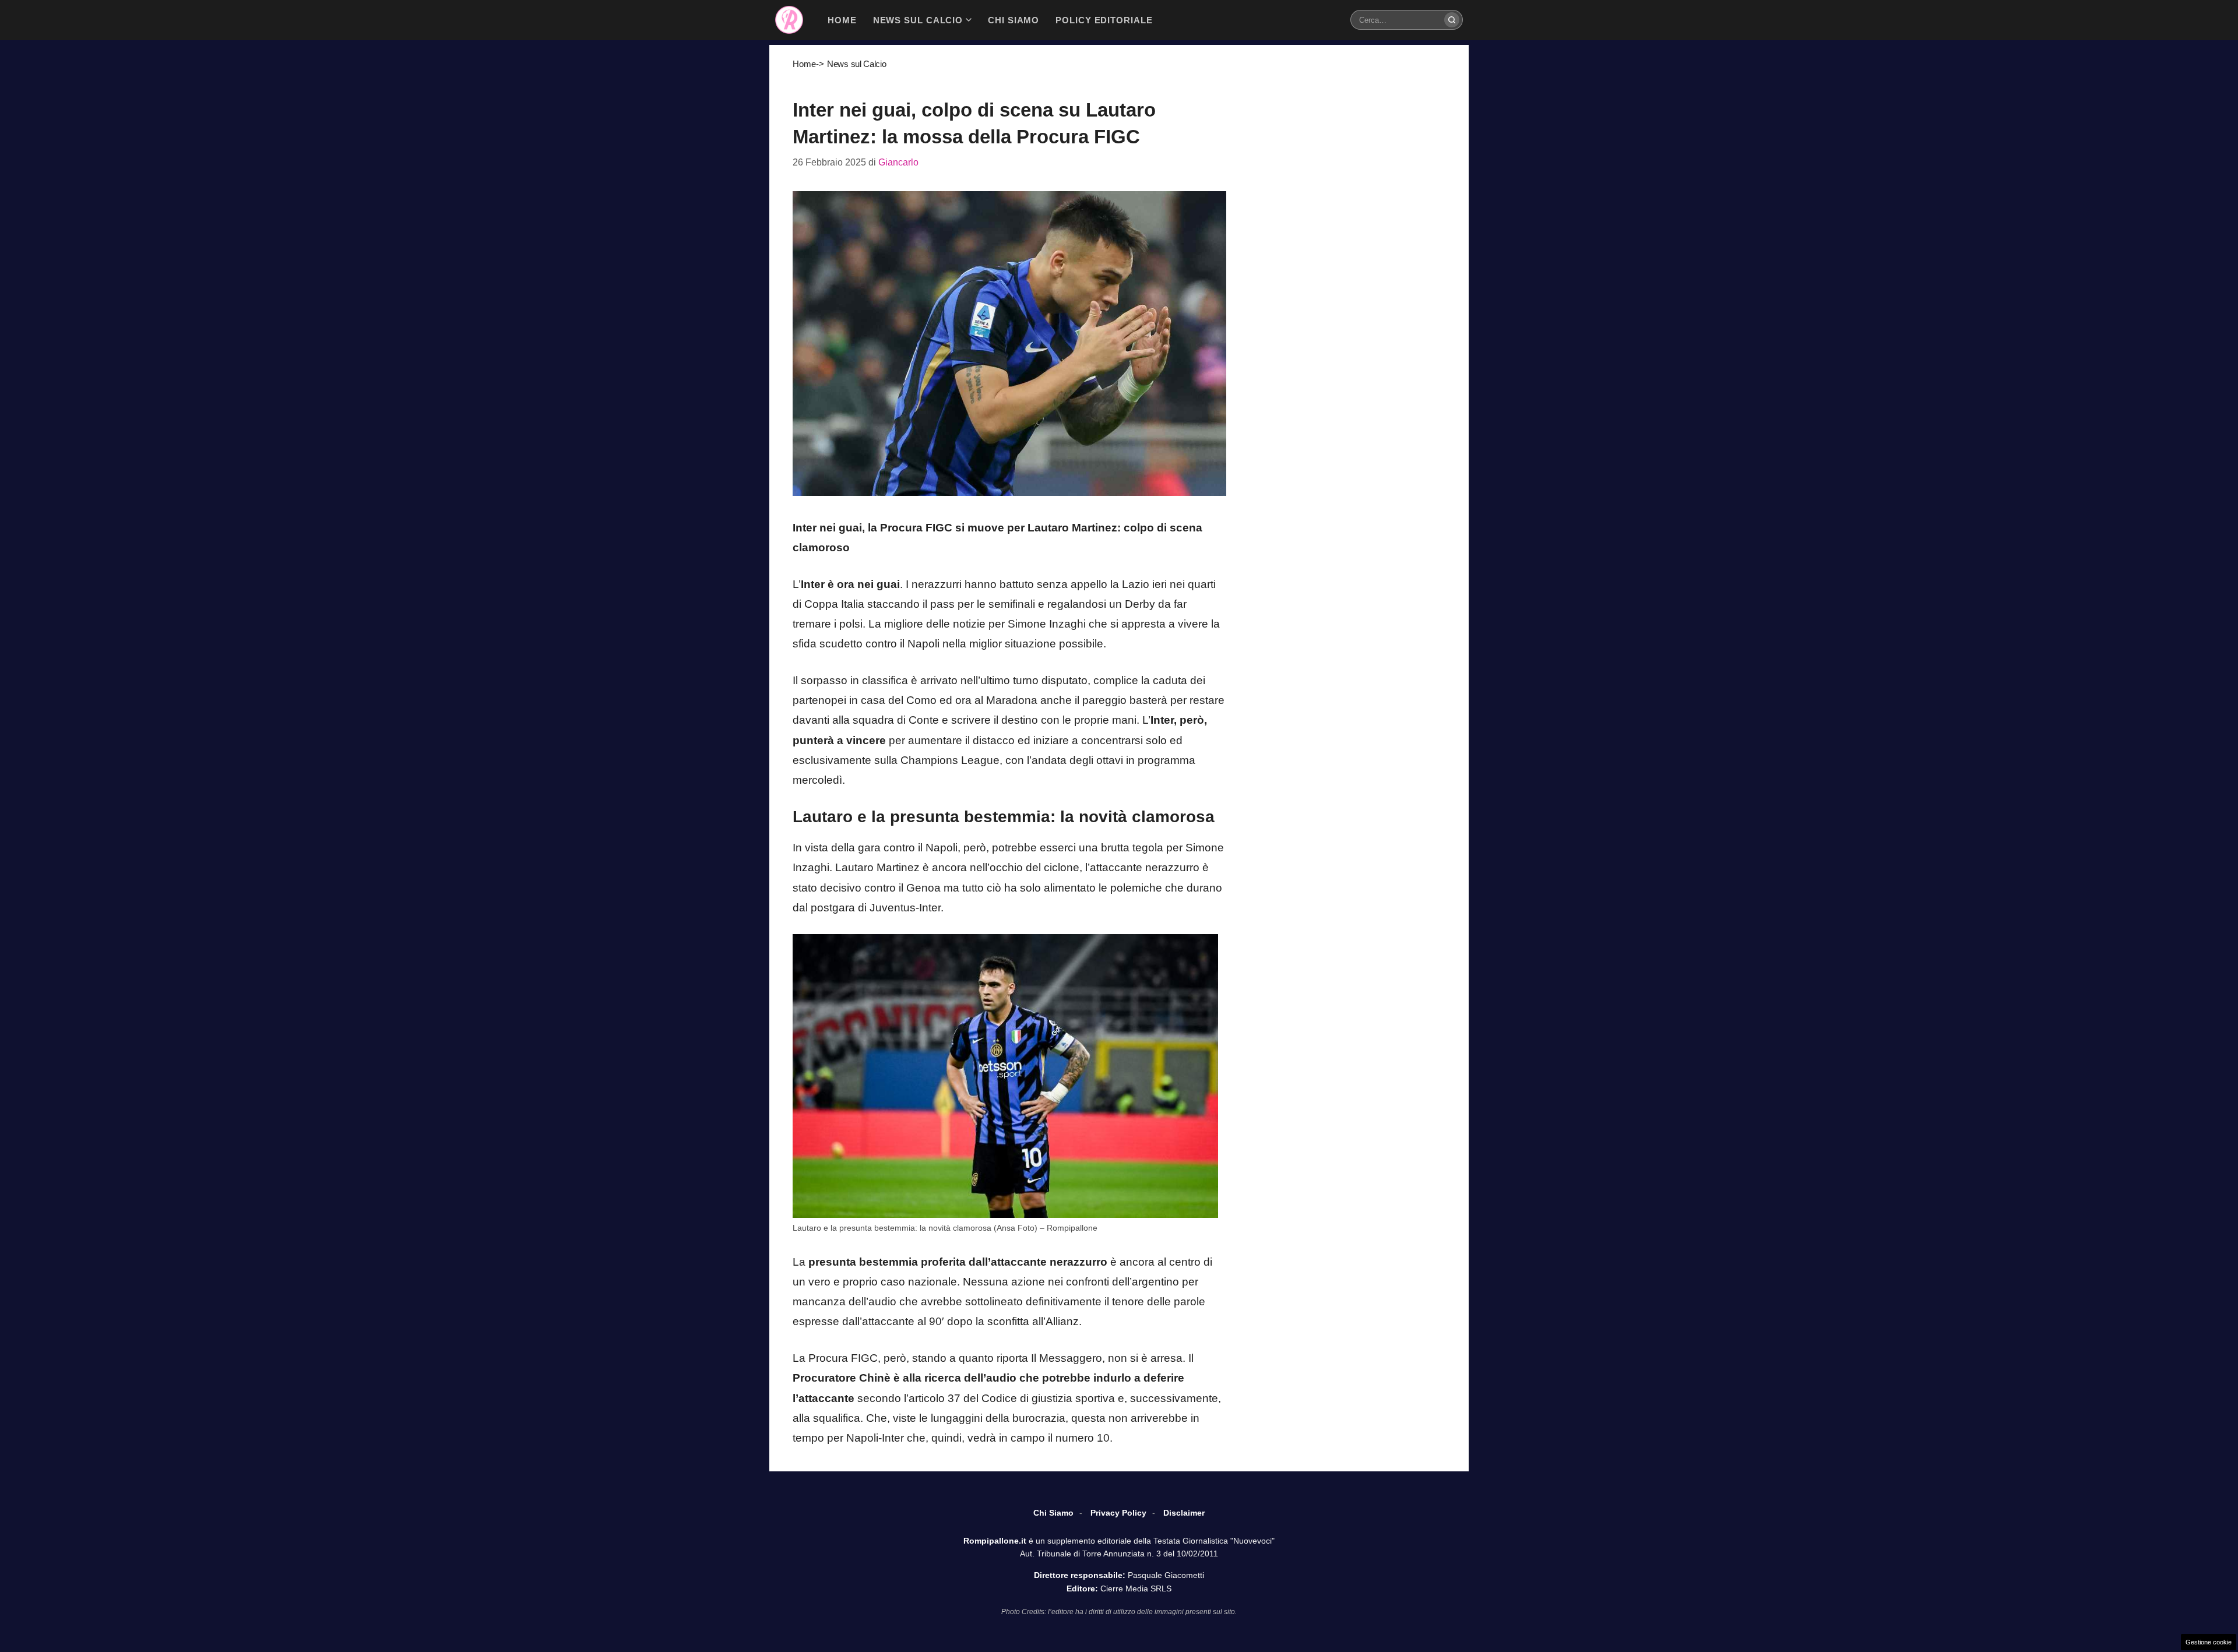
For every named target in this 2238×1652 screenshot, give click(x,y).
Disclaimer (1184, 1513)
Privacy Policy (1118, 1513)
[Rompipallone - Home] (789, 20)
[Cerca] (1452, 20)
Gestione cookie (2209, 1642)
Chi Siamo (1053, 1513)
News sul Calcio (857, 64)
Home (804, 64)
